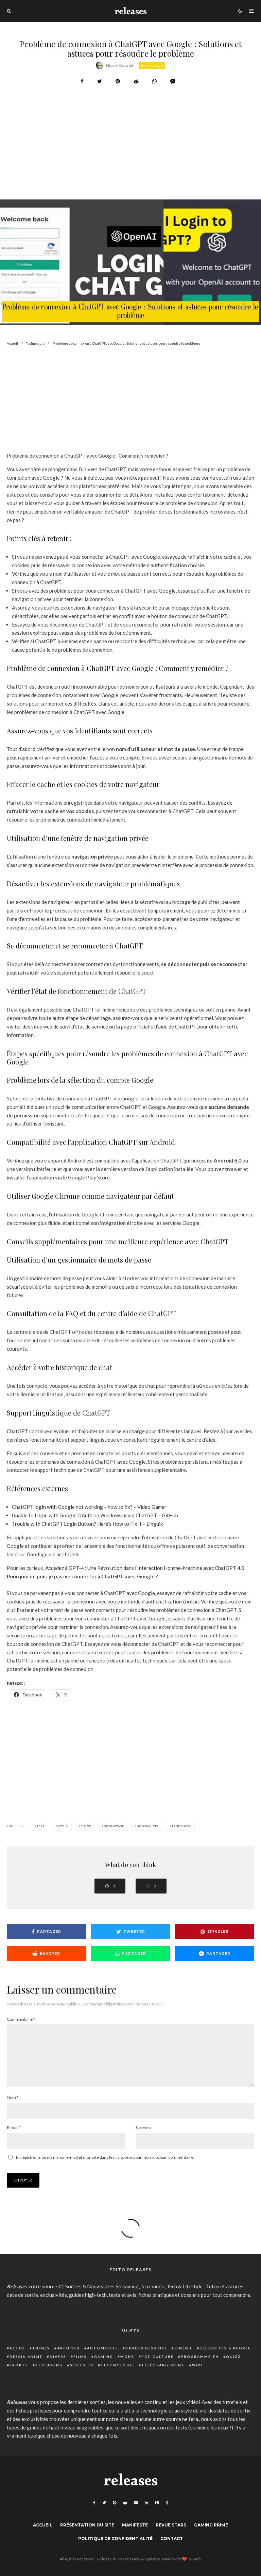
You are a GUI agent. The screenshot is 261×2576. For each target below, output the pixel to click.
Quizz (233, 2357)
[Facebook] (94, 2503)
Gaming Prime (211, 2525)
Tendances (181, 1826)
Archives (68, 2348)
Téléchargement (163, 2365)
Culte (86, 1826)
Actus (17, 2348)
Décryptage (114, 1826)
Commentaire (21, 2019)
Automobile (103, 2348)
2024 (41, 1826)
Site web (143, 2127)
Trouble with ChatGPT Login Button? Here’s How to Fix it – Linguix (88, 1524)
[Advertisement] (130, 159)
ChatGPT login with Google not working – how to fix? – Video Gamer (89, 1507)
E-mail (14, 2127)
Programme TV (200, 2357)
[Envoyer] (136, 81)
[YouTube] (136, 2503)
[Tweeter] (100, 81)
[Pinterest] (115, 2503)
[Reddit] (125, 2503)
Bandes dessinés (146, 2348)
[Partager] (82, 81)
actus (63, 1826)
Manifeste (135, 2525)
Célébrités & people (225, 2348)
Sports (19, 2365)
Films (80, 2357)
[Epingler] (118, 81)
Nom (13, 2098)
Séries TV (82, 2365)
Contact (172, 2539)
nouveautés (148, 1826)
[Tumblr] (167, 2503)
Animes (41, 2348)
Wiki (197, 2365)
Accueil (43, 2525)
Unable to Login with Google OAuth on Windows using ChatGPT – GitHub (95, 1515)
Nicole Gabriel (119, 65)
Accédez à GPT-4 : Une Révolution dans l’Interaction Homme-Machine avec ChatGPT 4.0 (145, 1568)
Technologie (152, 65)
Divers (58, 2357)
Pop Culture (158, 2357)
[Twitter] (104, 2503)
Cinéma (183, 2348)
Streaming (49, 2365)
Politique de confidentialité (115, 2539)
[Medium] (157, 2503)
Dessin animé (26, 2357)
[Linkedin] (146, 2503)
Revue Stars (171, 2525)
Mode (127, 2357)
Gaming (104, 2357)
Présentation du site (87, 2525)
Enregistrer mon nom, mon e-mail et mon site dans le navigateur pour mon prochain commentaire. (105, 2157)
